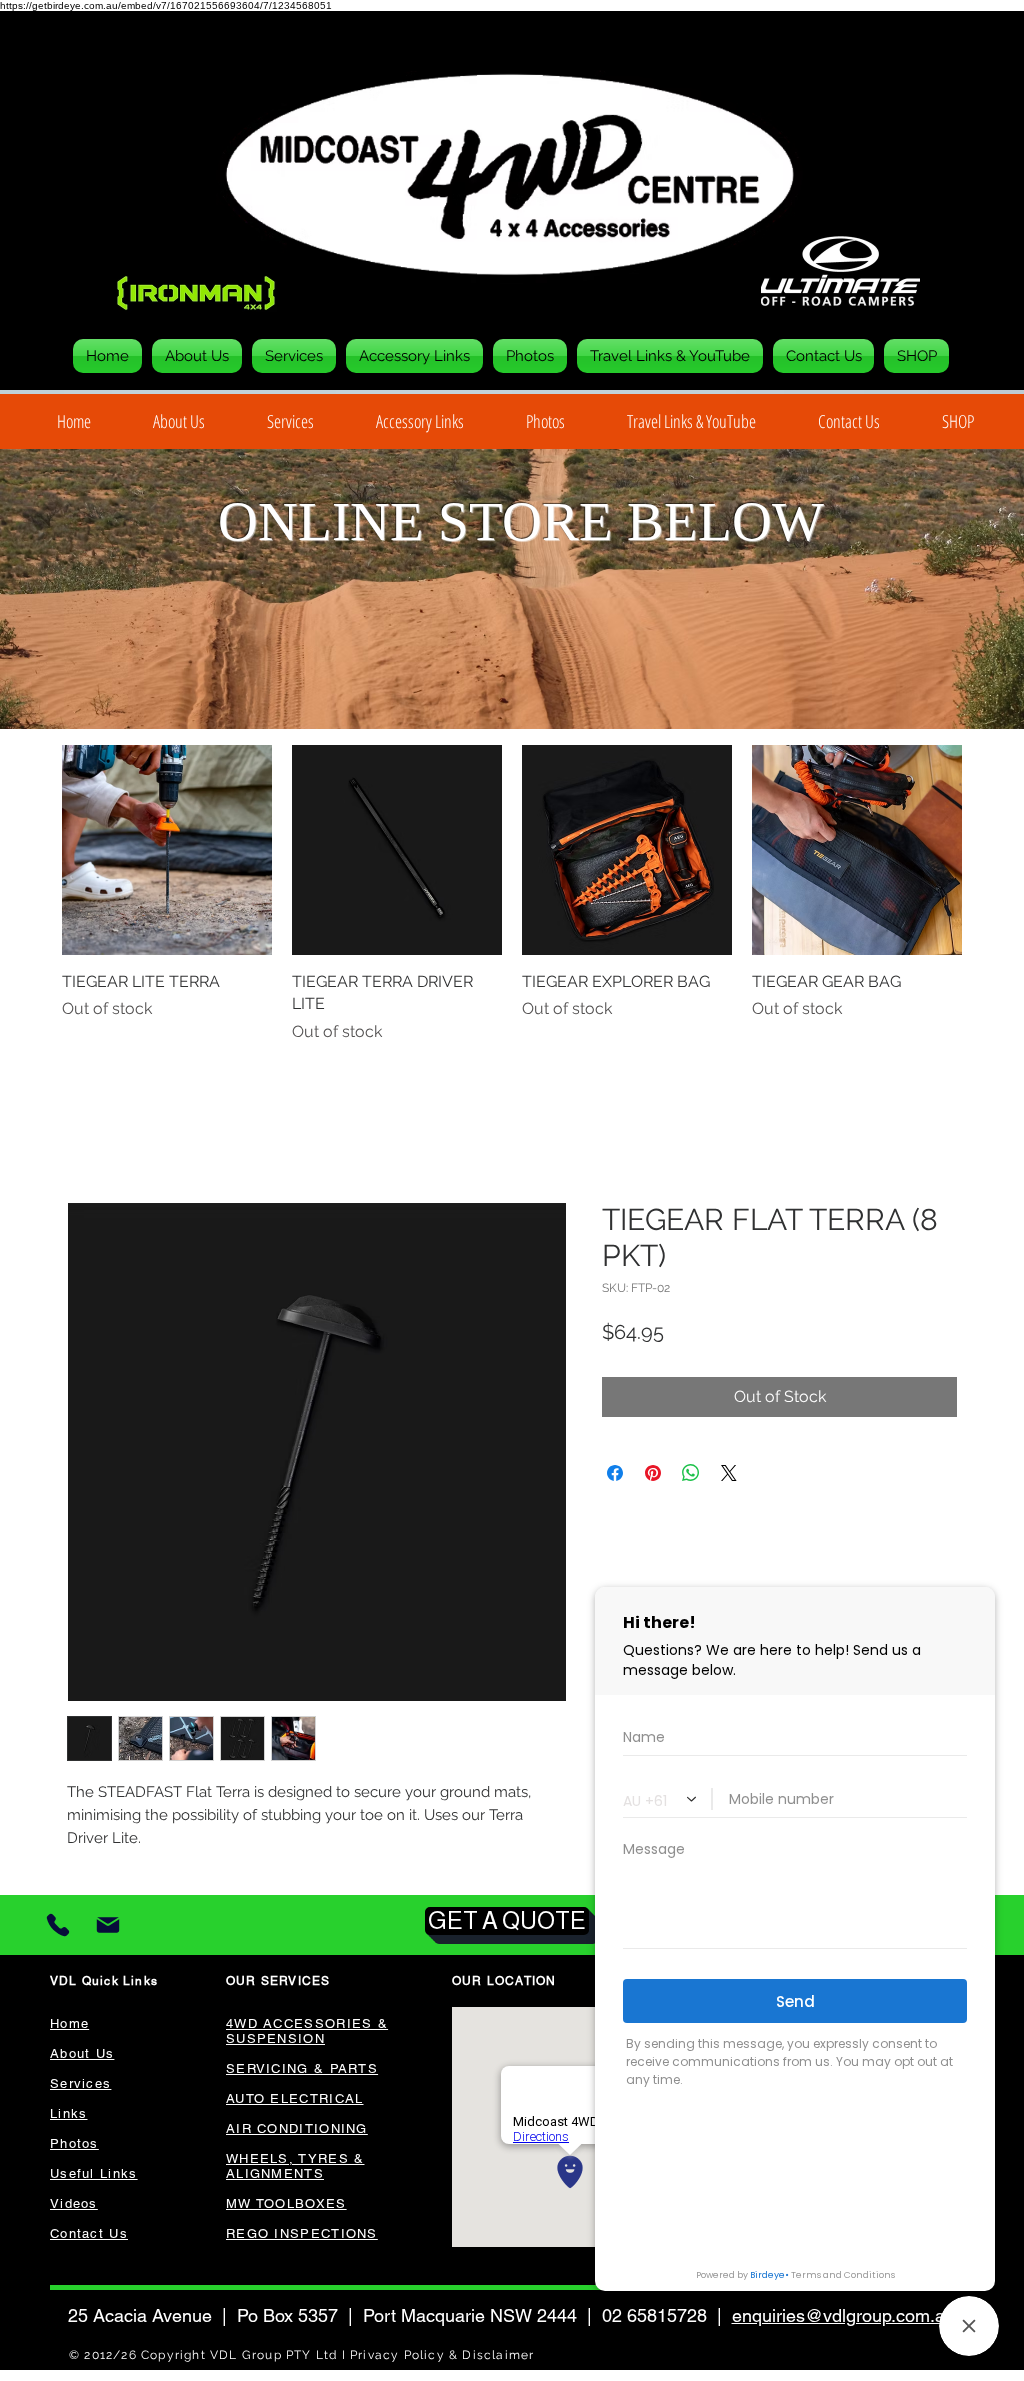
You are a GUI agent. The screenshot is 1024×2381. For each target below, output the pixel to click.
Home (90, 1131)
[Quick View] (167, 850)
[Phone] (58, 1927)
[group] (512, 894)
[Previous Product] (34, 850)
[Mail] (107, 1927)
